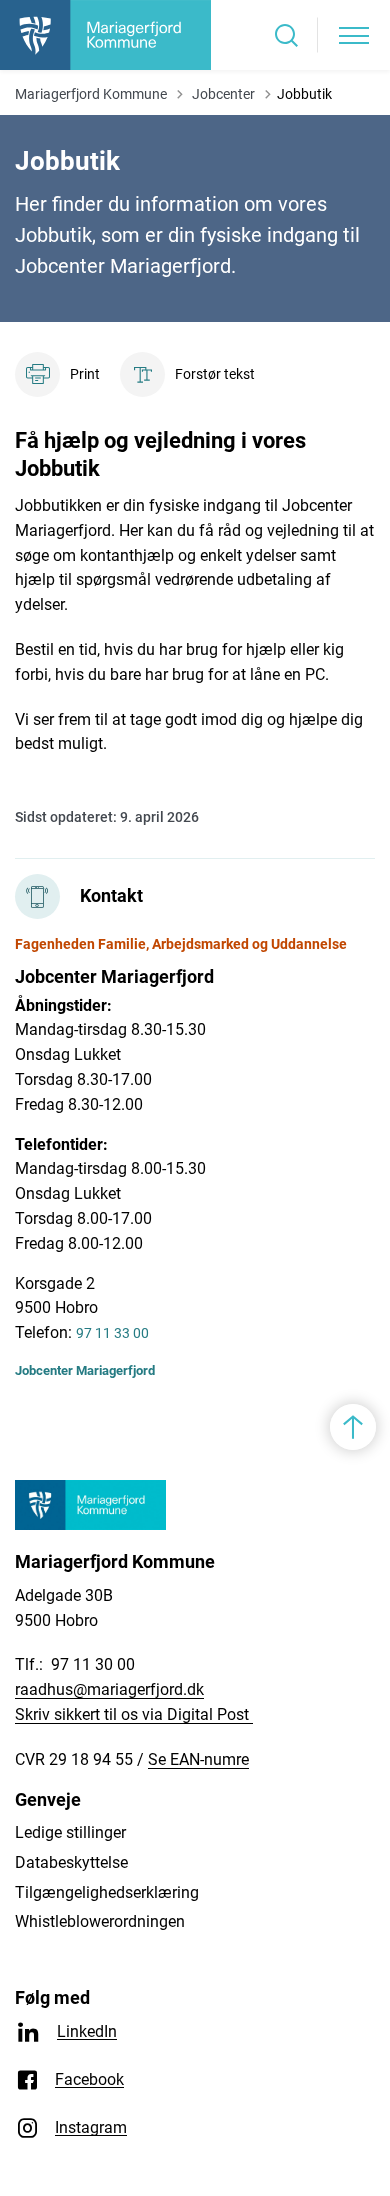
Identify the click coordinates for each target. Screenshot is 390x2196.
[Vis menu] (354, 35)
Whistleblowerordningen (100, 1921)
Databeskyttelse (71, 1862)
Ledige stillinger (70, 1832)
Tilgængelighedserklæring (107, 1892)
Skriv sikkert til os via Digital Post (134, 1714)
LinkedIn (87, 2031)
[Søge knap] (286, 35)
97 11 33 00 (112, 1333)
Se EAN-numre (198, 1759)
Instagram (91, 2127)
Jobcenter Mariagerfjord (85, 1370)
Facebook (89, 2079)
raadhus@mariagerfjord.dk (109, 1689)
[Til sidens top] (353, 1427)
